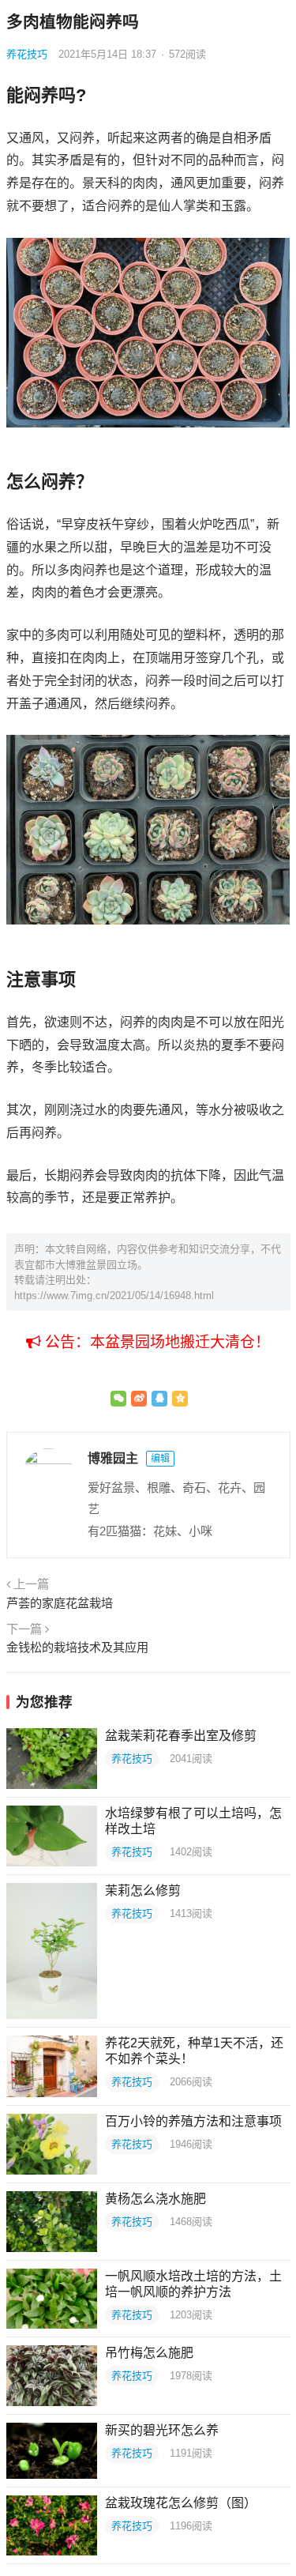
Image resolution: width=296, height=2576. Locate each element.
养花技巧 (27, 54)
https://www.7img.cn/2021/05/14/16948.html (114, 1296)
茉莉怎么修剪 (143, 1891)
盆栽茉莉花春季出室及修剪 (181, 1736)
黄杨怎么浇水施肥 (155, 2199)
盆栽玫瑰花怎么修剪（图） (181, 2503)
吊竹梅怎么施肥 (149, 2353)
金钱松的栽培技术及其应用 (77, 1647)
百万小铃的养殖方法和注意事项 (193, 2121)
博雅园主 (113, 1458)
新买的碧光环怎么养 (162, 2430)
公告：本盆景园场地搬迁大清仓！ (155, 1342)
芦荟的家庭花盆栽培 (60, 1603)
